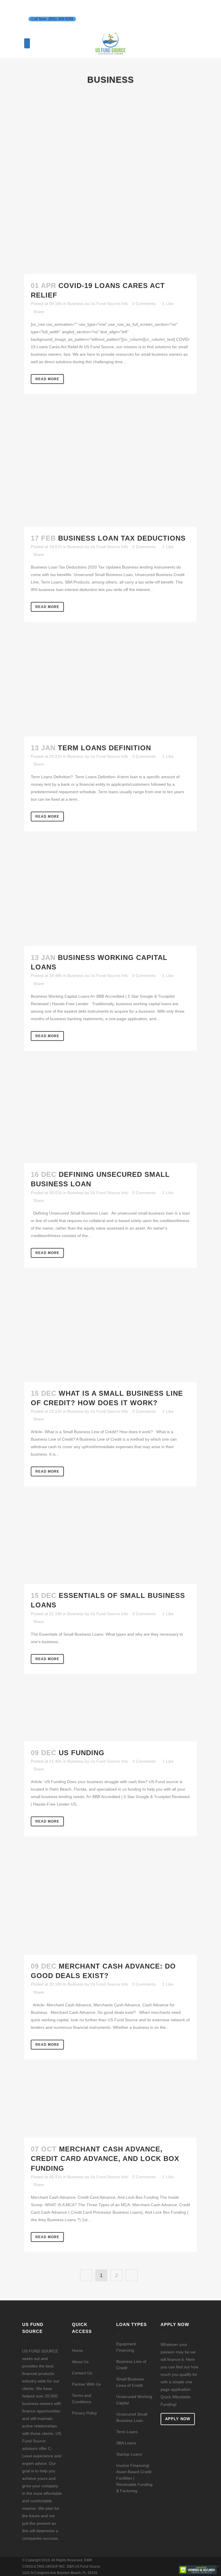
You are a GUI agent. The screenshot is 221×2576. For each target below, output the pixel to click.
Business (76, 304)
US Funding (82, 1753)
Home (77, 2350)
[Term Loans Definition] (110, 688)
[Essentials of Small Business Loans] (110, 1544)
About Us (80, 2362)
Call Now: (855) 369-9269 (52, 19)
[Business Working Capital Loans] (110, 897)
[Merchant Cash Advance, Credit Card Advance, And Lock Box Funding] (110, 2107)
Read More (47, 379)
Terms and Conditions (82, 2399)
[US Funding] (110, 1716)
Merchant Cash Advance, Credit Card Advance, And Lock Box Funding (105, 2159)
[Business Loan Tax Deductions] (110, 469)
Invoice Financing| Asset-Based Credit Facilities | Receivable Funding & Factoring (134, 2478)
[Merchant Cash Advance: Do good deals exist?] (110, 1904)
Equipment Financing (126, 2347)
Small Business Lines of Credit (130, 2382)
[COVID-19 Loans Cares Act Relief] (110, 188)
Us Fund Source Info (109, 304)
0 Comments (144, 304)
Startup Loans (129, 2454)
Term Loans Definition (104, 748)
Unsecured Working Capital (134, 2400)
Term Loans (127, 2432)
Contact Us (82, 2373)
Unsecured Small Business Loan (132, 2417)
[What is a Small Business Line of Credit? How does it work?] (110, 1334)
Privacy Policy (84, 2413)
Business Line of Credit (131, 2365)
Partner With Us (86, 2384)
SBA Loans (126, 2443)
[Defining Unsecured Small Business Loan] (110, 1116)
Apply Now (178, 2419)
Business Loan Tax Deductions (122, 538)
